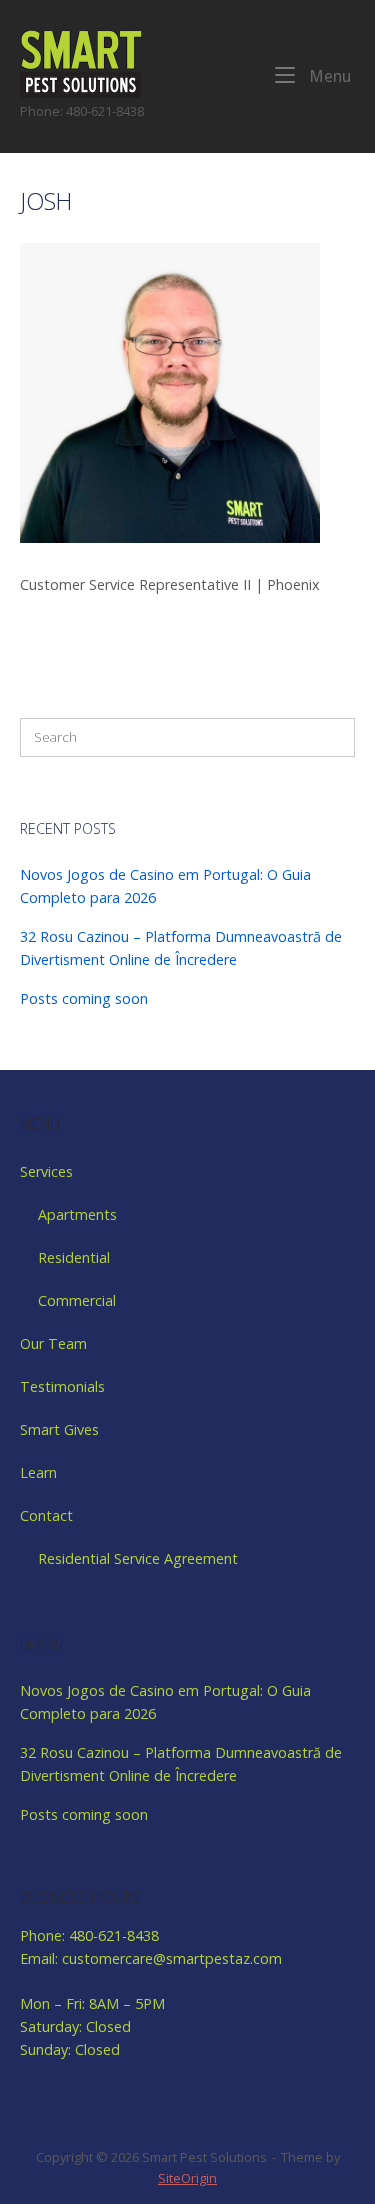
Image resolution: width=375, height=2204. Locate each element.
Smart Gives (59, 1429)
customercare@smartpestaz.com (172, 1958)
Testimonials (62, 1386)
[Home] (81, 62)
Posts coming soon (84, 998)
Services (46, 1171)
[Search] (330, 737)
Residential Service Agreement (138, 1558)
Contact (46, 1515)
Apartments (77, 1214)
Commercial (77, 1300)
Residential (74, 1257)
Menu (328, 76)
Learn (38, 1472)
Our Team (53, 1343)
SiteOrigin (187, 2178)
